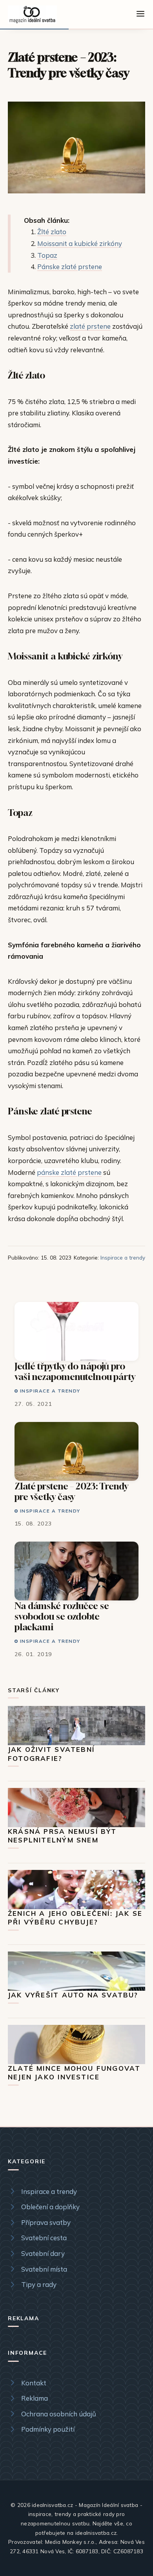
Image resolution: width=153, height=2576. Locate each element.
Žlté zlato (52, 232)
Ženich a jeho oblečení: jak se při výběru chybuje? (75, 1918)
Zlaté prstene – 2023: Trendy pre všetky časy (71, 1491)
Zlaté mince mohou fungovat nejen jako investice (74, 2073)
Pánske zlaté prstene (70, 267)
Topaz (47, 255)
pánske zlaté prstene (69, 1172)
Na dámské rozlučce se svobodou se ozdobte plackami (62, 1616)
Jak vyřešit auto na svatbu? (73, 1995)
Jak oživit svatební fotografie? (51, 1754)
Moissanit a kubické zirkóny (80, 243)
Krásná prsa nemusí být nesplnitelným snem (62, 1836)
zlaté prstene (90, 326)
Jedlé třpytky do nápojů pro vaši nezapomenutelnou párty (75, 1371)
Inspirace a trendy (123, 1257)
